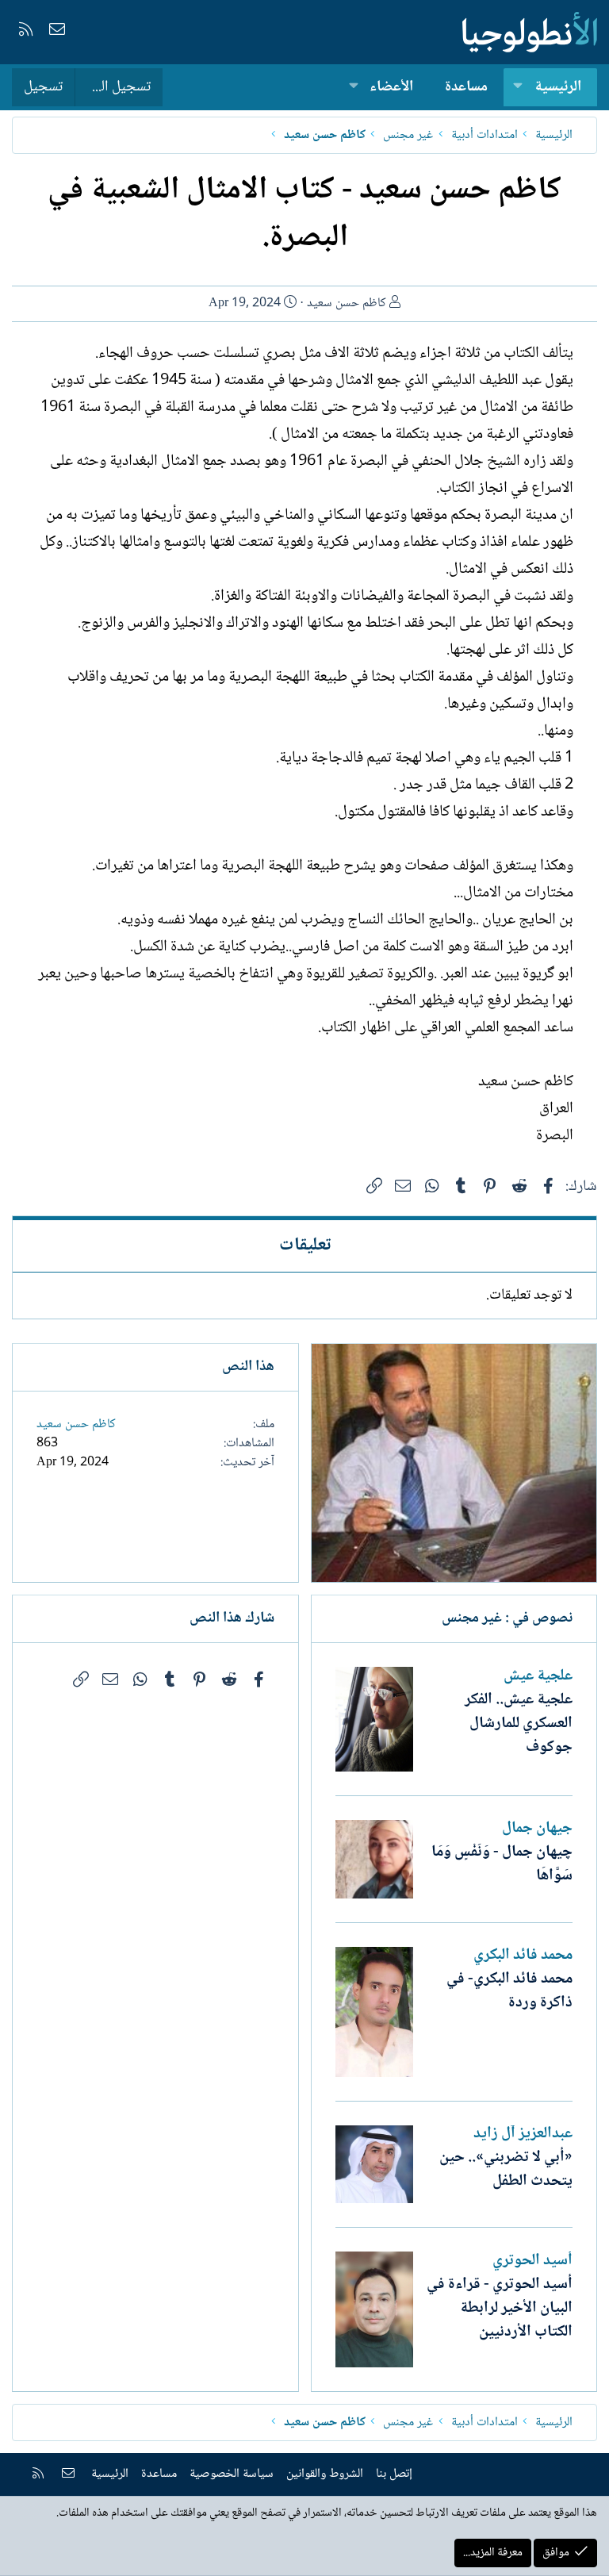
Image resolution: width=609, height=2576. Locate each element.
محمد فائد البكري (523, 1956)
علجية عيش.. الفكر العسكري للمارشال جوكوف (519, 1724)
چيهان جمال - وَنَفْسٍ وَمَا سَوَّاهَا (502, 1864)
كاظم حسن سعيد (347, 303)
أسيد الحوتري (532, 2261)
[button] (518, 88)
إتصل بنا (394, 2474)
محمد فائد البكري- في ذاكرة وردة (509, 1991)
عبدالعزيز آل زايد (523, 2134)
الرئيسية (558, 87)
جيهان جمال (537, 1829)
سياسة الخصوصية (232, 2474)
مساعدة (466, 87)
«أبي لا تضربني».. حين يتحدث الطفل (506, 2170)
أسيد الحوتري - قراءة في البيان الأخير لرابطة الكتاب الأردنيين (500, 2309)
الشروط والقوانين (325, 2474)
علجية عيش (538, 1676)
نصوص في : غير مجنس (507, 1618)
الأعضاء (391, 87)
